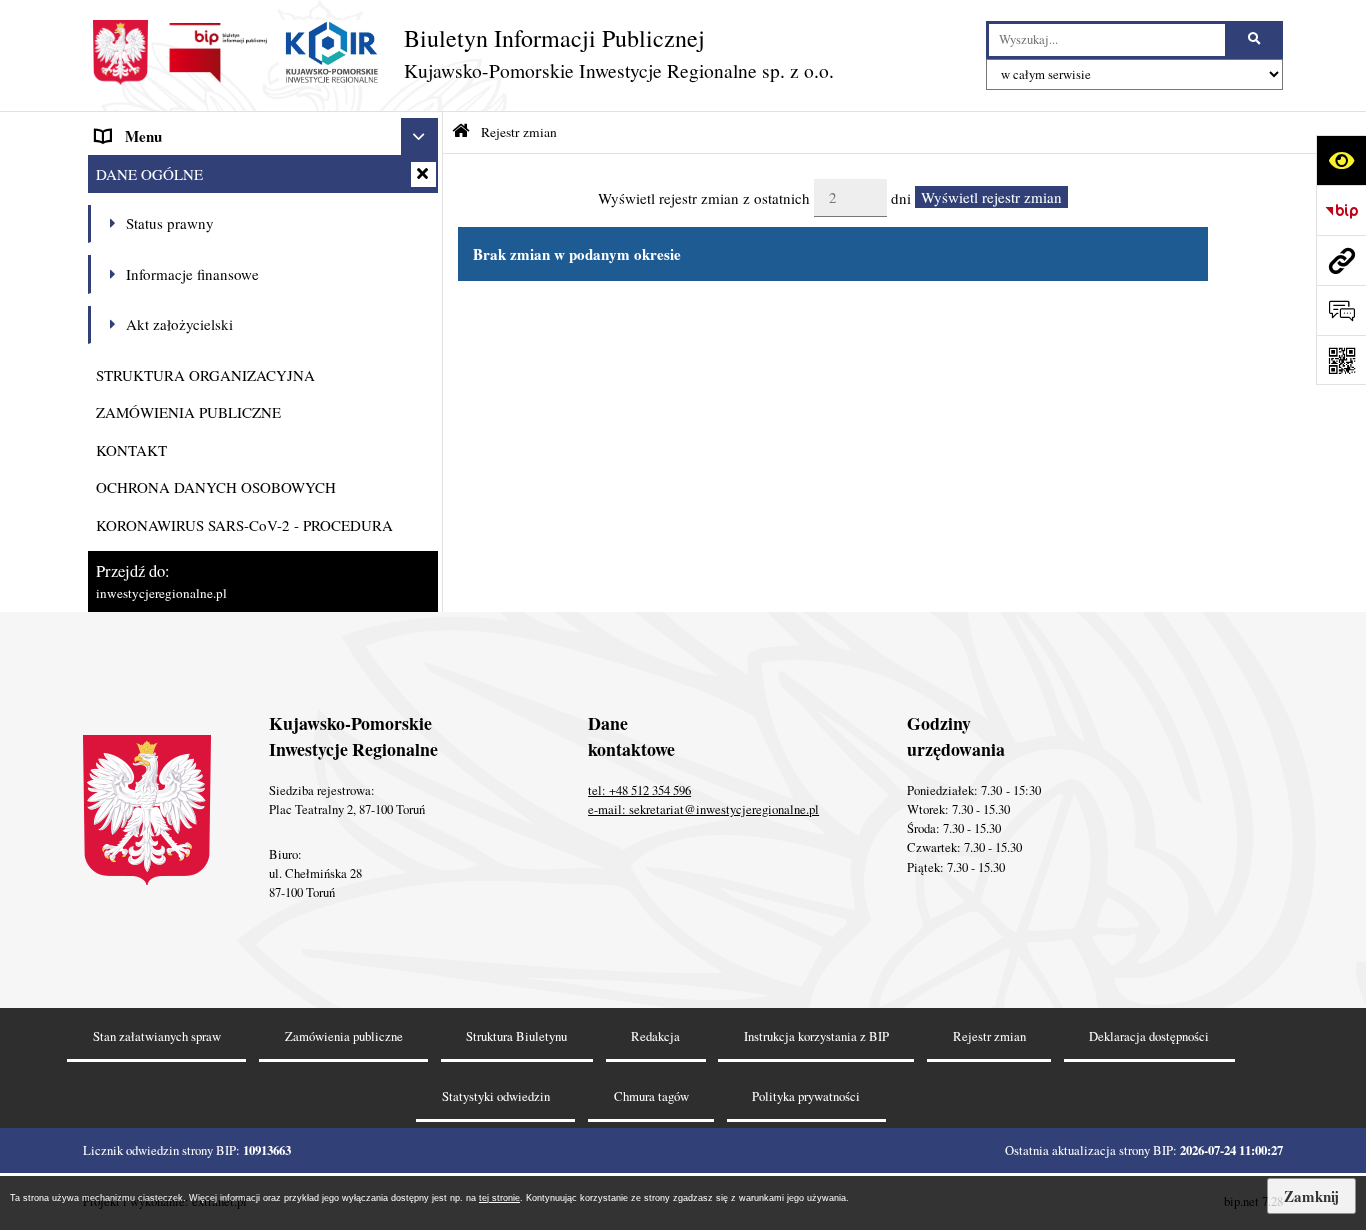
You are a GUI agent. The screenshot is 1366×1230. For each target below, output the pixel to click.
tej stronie (499, 1198)
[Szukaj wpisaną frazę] (1255, 40)
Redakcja (655, 1036)
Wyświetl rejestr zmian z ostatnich (704, 197)
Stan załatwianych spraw (157, 1036)
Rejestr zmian (519, 132)
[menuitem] (263, 224)
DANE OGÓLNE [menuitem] (149, 174)
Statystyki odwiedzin (496, 1096)
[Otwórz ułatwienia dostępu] (1341, 160)
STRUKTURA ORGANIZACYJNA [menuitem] (205, 375)
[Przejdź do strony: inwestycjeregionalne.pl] (1341, 260)
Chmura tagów (651, 1096)
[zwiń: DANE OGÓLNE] (423, 174)
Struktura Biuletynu (516, 1036)
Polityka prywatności (806, 1096)
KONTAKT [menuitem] (131, 450)
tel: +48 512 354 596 (639, 790)
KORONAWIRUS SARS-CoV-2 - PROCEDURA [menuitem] (244, 525)
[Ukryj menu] (420, 137)
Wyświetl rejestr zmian (991, 197)
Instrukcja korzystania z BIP (816, 1036)
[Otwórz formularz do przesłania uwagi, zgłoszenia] (1341, 310)
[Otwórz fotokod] (1341, 360)
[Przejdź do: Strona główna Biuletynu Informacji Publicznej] (461, 131)
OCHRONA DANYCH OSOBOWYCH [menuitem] (216, 487)
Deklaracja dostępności (1149, 1036)
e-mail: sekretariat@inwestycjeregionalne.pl (703, 809)
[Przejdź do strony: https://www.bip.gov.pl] (1341, 210)
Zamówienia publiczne (344, 1036)
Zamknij (1311, 1196)
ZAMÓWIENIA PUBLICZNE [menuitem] (188, 412)
